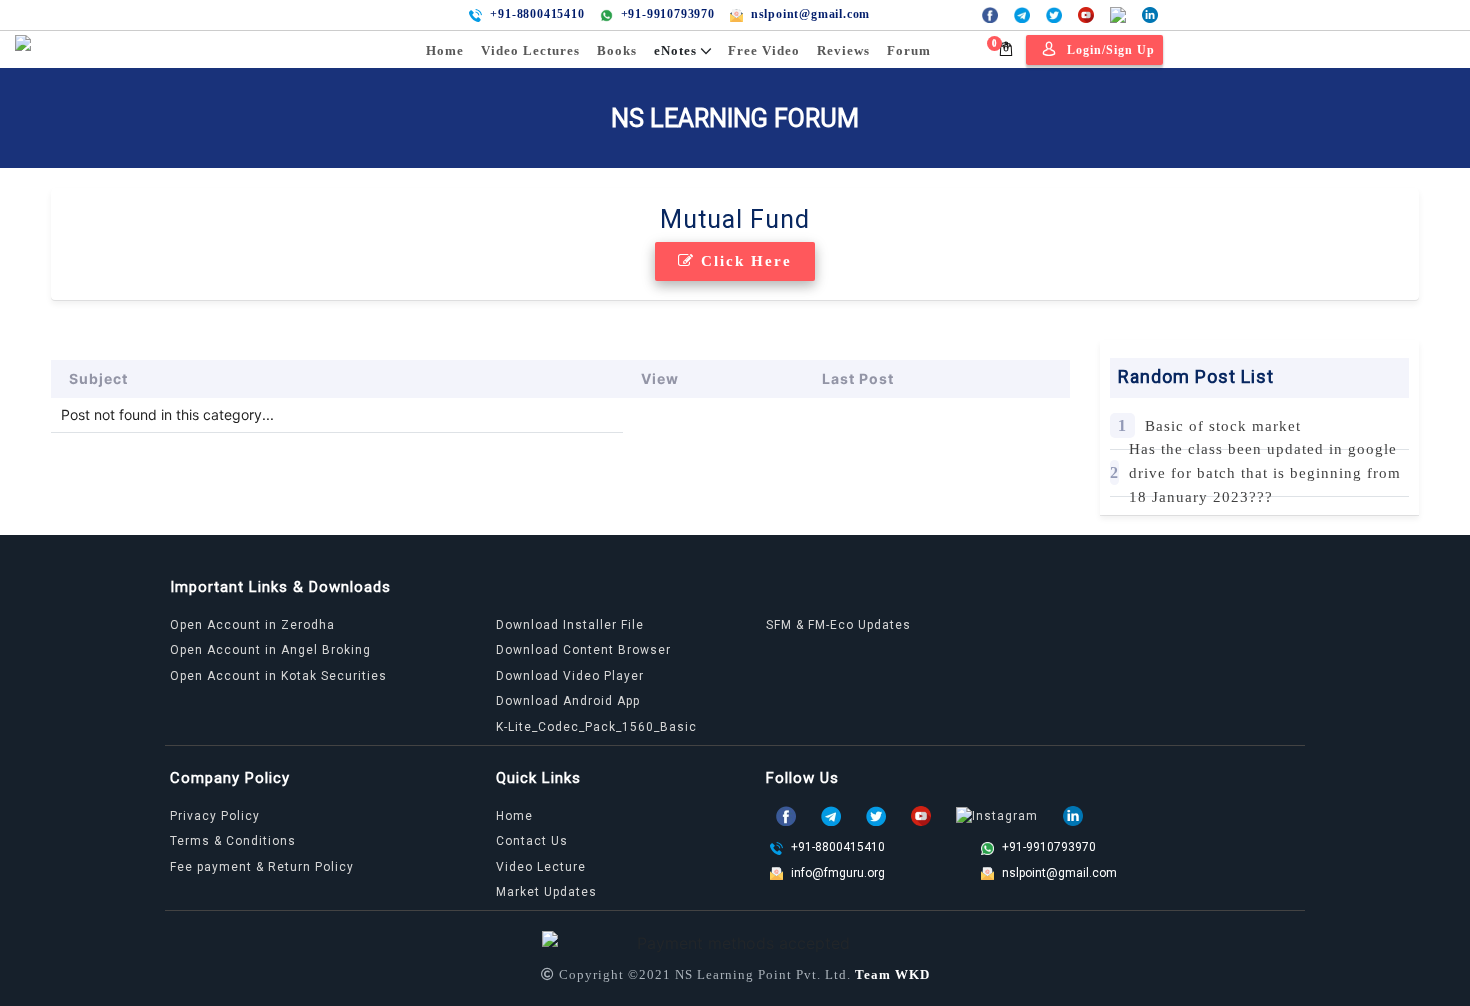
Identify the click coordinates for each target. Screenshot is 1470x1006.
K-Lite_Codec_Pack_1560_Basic (596, 727)
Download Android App (568, 701)
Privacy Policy (215, 816)
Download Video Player (570, 676)
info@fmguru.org (838, 873)
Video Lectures (530, 50)
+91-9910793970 (668, 14)
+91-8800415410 (537, 14)
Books (617, 50)
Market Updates (546, 892)
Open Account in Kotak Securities (278, 676)
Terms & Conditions (233, 841)
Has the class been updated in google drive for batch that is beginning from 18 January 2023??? (1265, 473)
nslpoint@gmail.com (810, 14)
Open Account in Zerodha (252, 625)
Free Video (764, 50)
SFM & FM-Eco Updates (838, 625)
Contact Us (532, 841)
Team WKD (892, 974)
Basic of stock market (1223, 426)
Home (445, 50)
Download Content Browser (583, 650)
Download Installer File (570, 625)
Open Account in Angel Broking (270, 650)
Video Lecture (541, 867)
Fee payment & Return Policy (262, 867)
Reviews (843, 50)
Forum (909, 50)
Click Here (743, 261)
